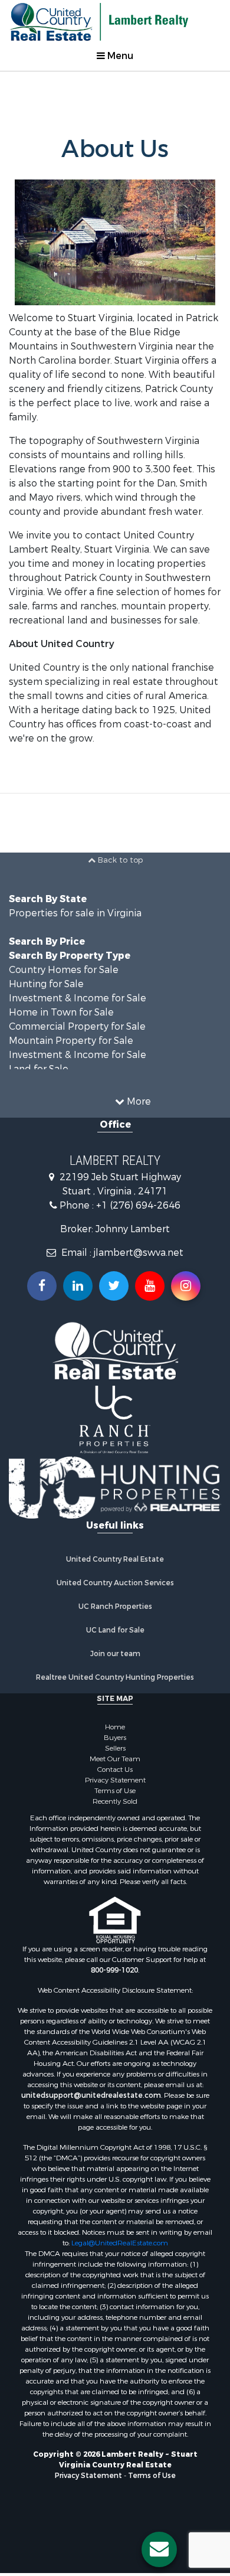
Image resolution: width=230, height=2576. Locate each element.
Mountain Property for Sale (71, 1065)
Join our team (115, 1679)
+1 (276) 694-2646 (138, 1230)
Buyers (115, 1762)
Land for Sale (39, 1093)
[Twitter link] (114, 1310)
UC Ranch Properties (115, 1631)
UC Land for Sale (115, 1655)
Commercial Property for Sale (77, 1051)
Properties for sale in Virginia (75, 937)
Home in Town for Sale (61, 1036)
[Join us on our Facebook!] (42, 1310)
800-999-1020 (114, 1995)
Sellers (115, 1773)
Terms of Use (115, 1816)
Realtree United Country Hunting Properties (115, 1702)
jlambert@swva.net (139, 1277)
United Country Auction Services (115, 1608)
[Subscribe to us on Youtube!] (150, 1310)
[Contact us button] (159, 2549)
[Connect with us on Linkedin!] (78, 1310)
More (138, 1126)
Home (115, 1752)
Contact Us (115, 1794)
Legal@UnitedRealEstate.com (120, 2268)
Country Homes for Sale (64, 994)
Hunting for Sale (46, 1008)
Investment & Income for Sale (78, 1022)
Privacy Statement (115, 1805)
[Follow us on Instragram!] (186, 1310)
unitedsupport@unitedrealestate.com (91, 2120)
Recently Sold (115, 1826)
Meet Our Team (115, 1784)
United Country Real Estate (115, 1584)
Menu (119, 56)
